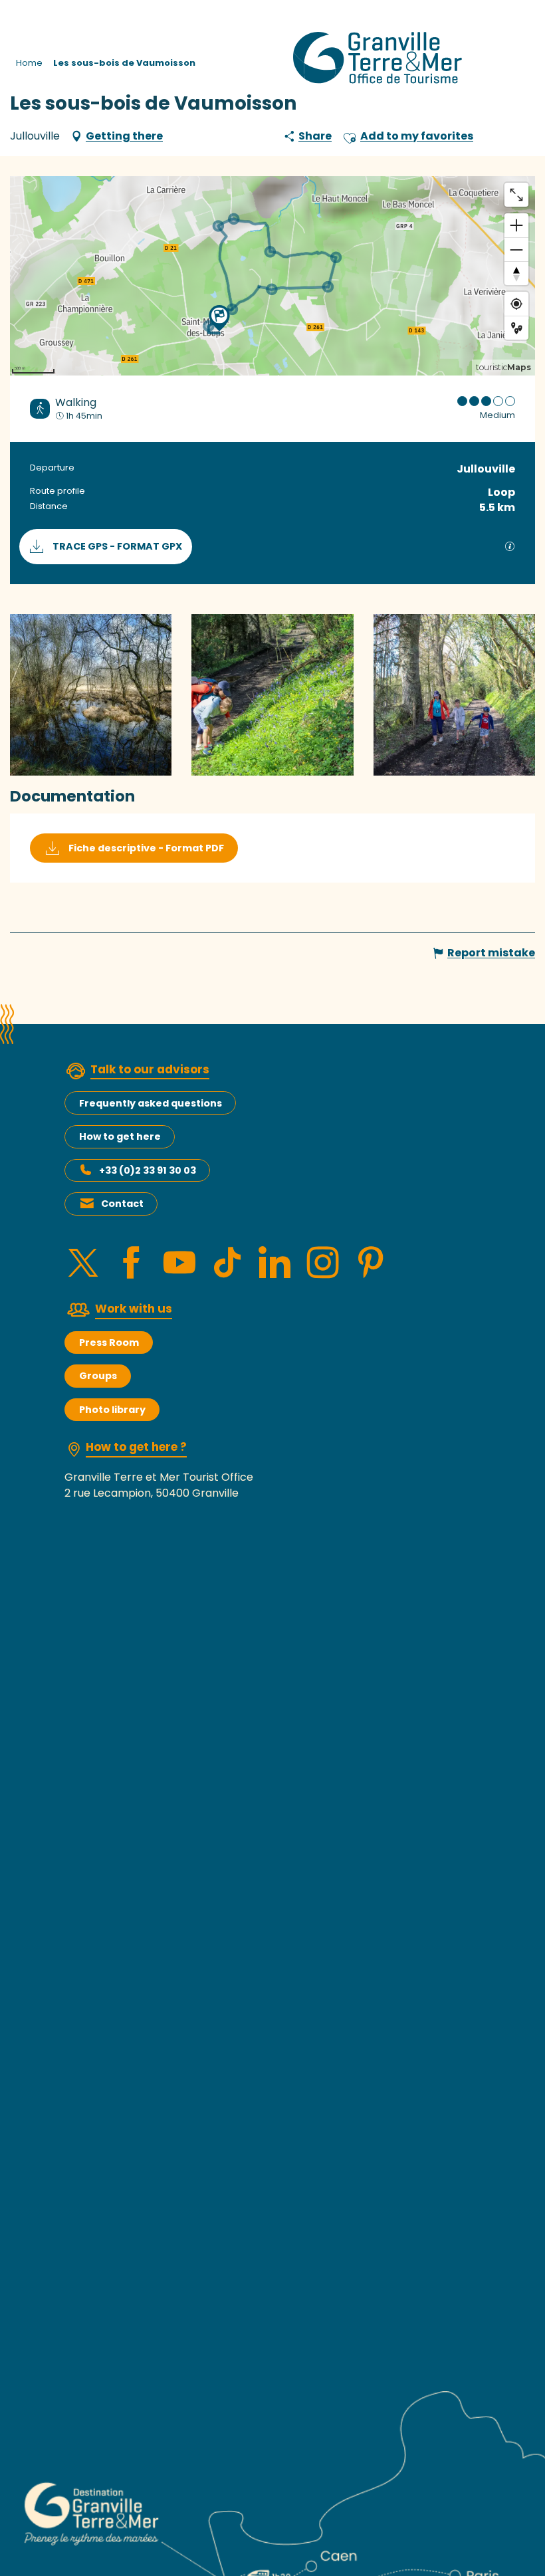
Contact (122, 1204)
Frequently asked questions (151, 1103)
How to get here (120, 1136)
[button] (350, 136)
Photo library (112, 1410)
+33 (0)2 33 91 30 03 (148, 1170)
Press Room (109, 1342)
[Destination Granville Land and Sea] (380, 58)
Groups (98, 1376)
